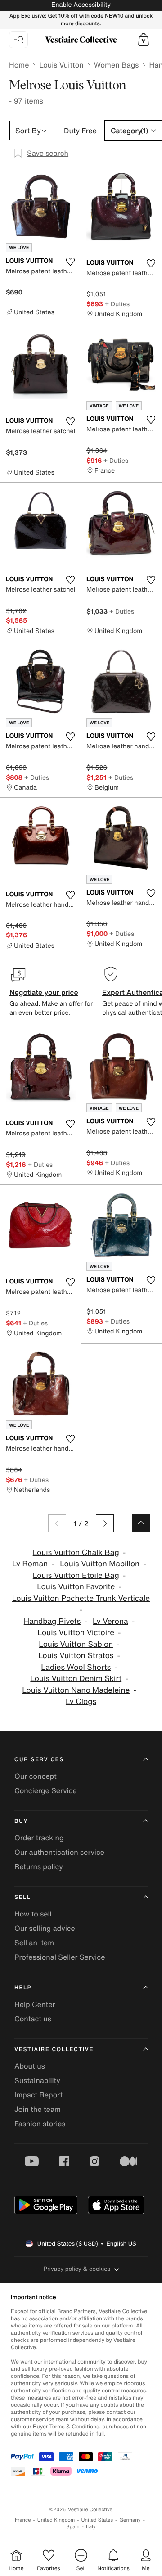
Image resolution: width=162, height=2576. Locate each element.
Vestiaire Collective (54, 2050)
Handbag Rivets (52, 1621)
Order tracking (39, 1838)
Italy (91, 2527)
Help (23, 1988)
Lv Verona (110, 1621)
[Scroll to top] (141, 1523)
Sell (23, 1897)
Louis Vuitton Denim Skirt (76, 1679)
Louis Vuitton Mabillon (100, 1564)
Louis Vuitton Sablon (76, 1644)
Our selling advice (45, 1928)
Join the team (38, 2109)
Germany (130, 2520)
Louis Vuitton (61, 65)
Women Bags (117, 65)
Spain (73, 2527)
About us (30, 2066)
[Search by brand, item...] (18, 40)
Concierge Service (46, 1790)
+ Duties (117, 304)
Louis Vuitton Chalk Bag (76, 1552)
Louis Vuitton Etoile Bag (76, 1575)
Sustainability (37, 2080)
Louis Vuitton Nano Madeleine (76, 1690)
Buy (21, 1821)
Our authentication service (59, 1852)
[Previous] (57, 1523)
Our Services (39, 1760)
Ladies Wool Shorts (76, 1667)
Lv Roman (30, 1564)
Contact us (33, 2019)
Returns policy (39, 1866)
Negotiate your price (44, 992)
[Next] (105, 1523)
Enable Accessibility (81, 5)
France (23, 2520)
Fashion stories (40, 2124)
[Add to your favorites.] (70, 262)
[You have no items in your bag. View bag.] (144, 40)
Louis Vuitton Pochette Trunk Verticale (81, 1598)
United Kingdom (56, 2520)
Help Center (35, 2004)
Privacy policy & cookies (77, 2269)
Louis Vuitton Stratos (76, 1656)
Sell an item (34, 1943)
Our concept (36, 1776)
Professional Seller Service (60, 1957)
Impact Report (38, 2095)
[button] (144, 40)
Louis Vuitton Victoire (76, 1633)
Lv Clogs (81, 1702)
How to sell (33, 1914)
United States (97, 2520)
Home (19, 65)
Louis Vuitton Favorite (76, 1587)
